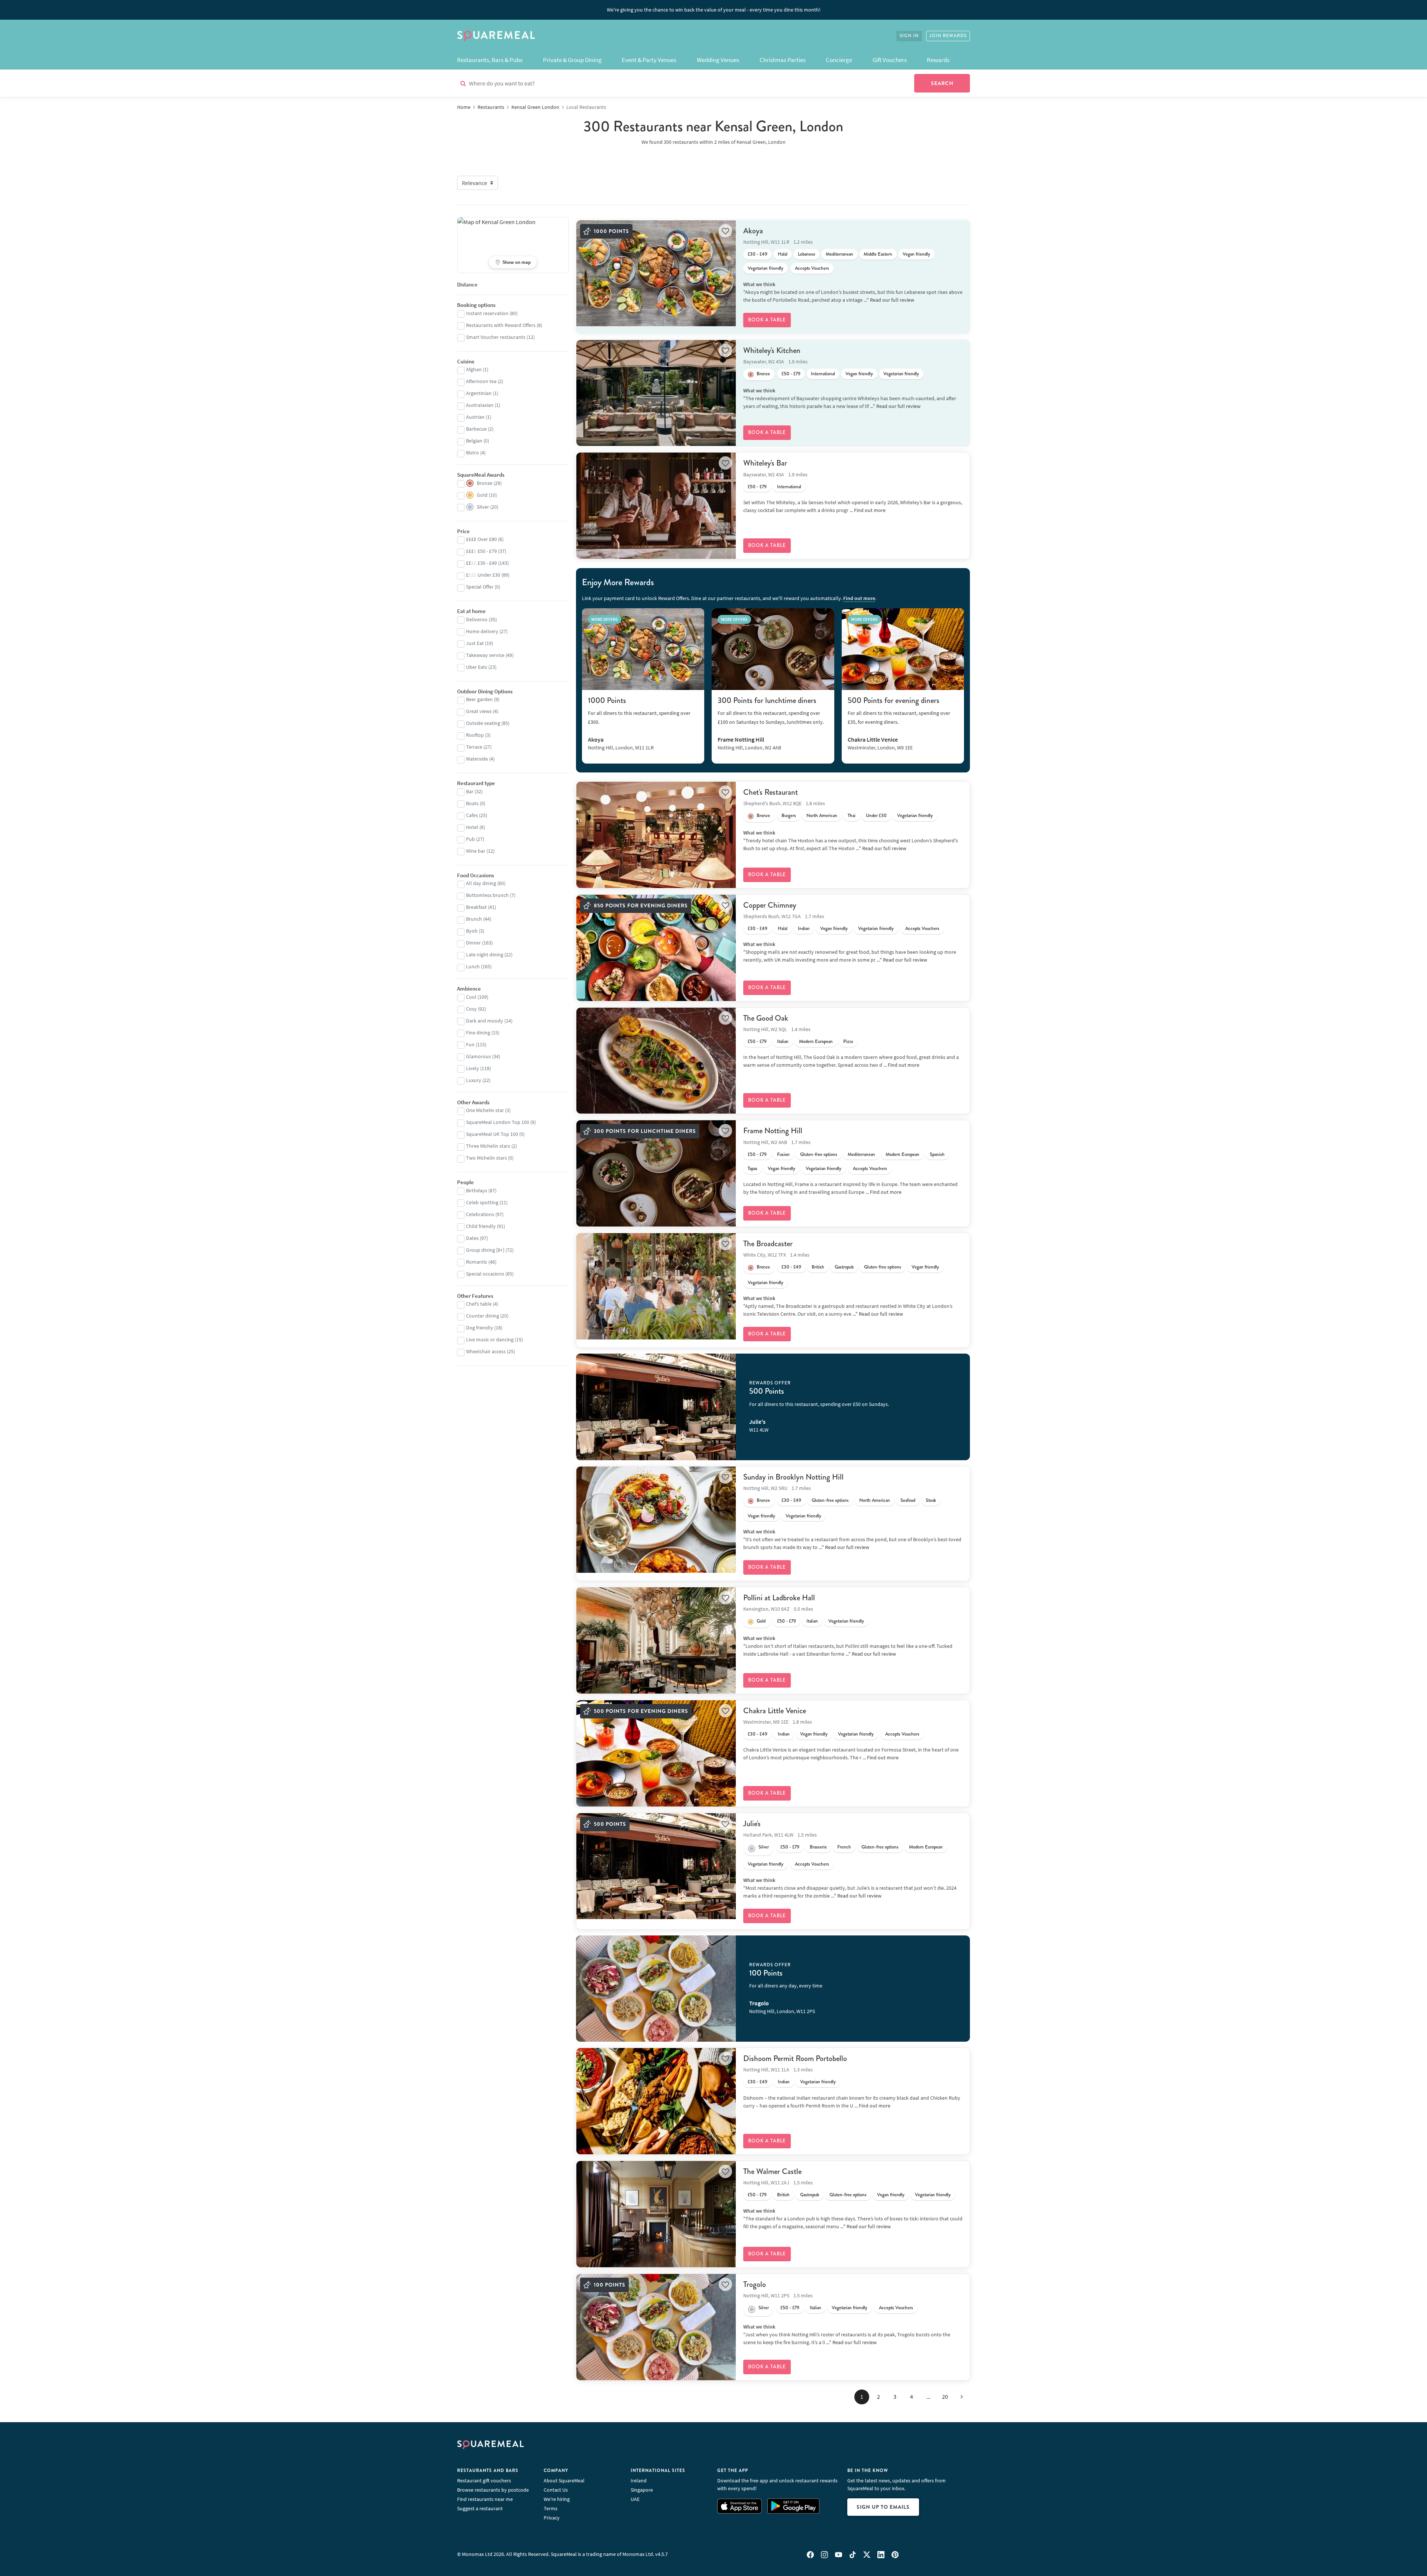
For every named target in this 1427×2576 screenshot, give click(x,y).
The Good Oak (766, 1018)
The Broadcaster (768, 1244)
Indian (804, 929)
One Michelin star (485, 1110)
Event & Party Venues (649, 60)
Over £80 (481, 539)
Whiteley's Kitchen (772, 350)
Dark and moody (485, 1021)
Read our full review (892, 300)
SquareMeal (496, 36)
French (844, 1847)
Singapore (642, 2490)
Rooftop (475, 735)
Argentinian (479, 393)
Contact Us (556, 2490)
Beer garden (479, 699)
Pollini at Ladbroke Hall (779, 1598)
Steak (931, 1500)
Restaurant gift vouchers (484, 2481)
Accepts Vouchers (812, 268)
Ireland (639, 2481)
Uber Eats (477, 667)
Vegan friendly (916, 254)
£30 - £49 (758, 254)
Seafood (908, 1500)
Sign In (909, 36)
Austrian (475, 417)
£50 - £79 (791, 374)
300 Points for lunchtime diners (767, 700)
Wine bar (476, 851)
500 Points (767, 1391)
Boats (472, 803)
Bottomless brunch (487, 895)
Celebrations (480, 1214)
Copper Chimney (770, 905)
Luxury (474, 1080)
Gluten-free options (819, 1154)
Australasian (480, 405)
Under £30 (876, 816)
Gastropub (844, 1267)
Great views (479, 711)
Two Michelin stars (486, 1158)
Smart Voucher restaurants (496, 337)
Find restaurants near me (485, 2499)
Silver (764, 1847)
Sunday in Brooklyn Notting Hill (793, 1477)
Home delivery (482, 631)
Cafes (472, 815)
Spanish (937, 1154)
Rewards (938, 60)
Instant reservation (487, 313)
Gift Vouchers (890, 60)
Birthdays (477, 1190)
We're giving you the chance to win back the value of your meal (714, 10)
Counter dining (483, 1316)
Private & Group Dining (572, 60)
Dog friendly (480, 1328)
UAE (635, 2499)
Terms (551, 2508)
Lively (473, 1068)
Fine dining (478, 1033)
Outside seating (483, 723)
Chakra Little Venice (775, 1711)
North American (822, 816)
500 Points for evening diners (894, 700)
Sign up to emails (883, 2507)
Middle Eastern (878, 254)
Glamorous (478, 1056)
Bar (470, 791)
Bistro (473, 453)
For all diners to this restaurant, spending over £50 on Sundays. (819, 1404)
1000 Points (607, 700)
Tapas (753, 1169)
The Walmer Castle (772, 2171)
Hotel (472, 827)
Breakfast (476, 907)
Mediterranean (839, 254)
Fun (470, 1044)
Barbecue (476, 429)
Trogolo (755, 2284)
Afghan (474, 369)
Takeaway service (485, 655)
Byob (472, 931)
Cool (471, 997)
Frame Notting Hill (773, 1131)
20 (945, 2397)
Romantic (477, 1262)
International (823, 374)
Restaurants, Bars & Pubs (490, 60)
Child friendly (481, 1226)
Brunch (474, 919)
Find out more (870, 510)
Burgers (789, 816)
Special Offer (480, 587)
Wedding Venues (718, 60)
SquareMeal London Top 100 (498, 1122)
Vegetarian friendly (766, 268)
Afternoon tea (481, 381)
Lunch (473, 966)
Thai (852, 816)
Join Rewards (948, 36)
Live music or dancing (490, 1339)
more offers (605, 619)
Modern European (816, 1041)
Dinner (473, 943)
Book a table (767, 320)
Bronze (763, 374)
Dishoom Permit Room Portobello (795, 2058)
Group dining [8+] (485, 1250)
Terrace (474, 747)
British (818, 1267)
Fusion (783, 1154)
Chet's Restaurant (771, 792)
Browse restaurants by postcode (493, 2490)
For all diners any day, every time (786, 1986)
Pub (470, 839)
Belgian (474, 441)
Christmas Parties (783, 60)
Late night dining (485, 955)
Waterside (477, 759)
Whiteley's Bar (765, 463)
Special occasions (485, 1274)
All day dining (481, 883)
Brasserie (818, 1847)
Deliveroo (477, 619)
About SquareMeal (564, 2481)
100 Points (766, 1973)
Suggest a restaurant (480, 2508)
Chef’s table (479, 1304)
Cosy (471, 1009)
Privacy (552, 2518)
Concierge (839, 60)
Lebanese (807, 254)
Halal (783, 254)
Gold (761, 1621)
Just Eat (475, 643)
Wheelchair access (486, 1351)
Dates (472, 1238)
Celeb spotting (482, 1202)
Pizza (848, 1041)
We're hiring (557, 2499)
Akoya (753, 231)
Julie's (752, 1824)
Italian (783, 1041)
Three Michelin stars (488, 1146)
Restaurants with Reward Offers (501, 325)
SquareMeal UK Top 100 (492, 1134)
